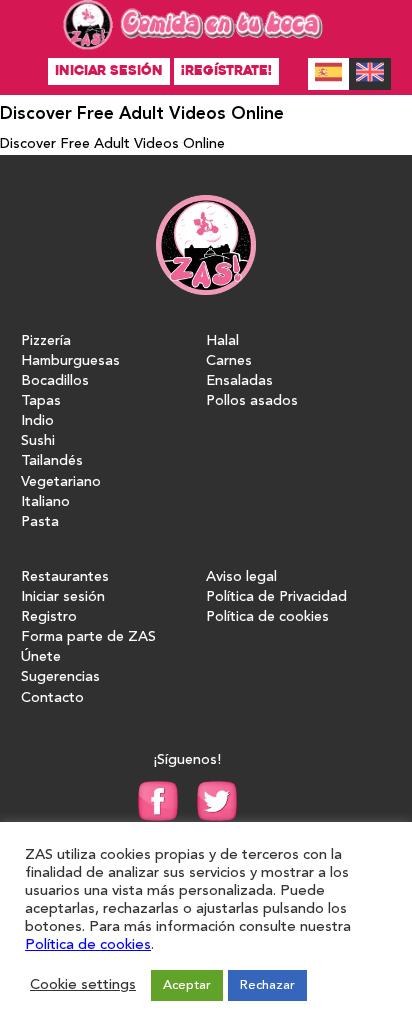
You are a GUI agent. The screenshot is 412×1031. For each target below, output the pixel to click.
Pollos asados (252, 401)
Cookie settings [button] (83, 985)
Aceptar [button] (187, 985)
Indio (37, 421)
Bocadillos (55, 381)
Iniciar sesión (109, 70)
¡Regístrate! (226, 70)
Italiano (45, 502)
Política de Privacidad (276, 597)
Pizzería (46, 341)
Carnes (229, 361)
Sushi (38, 441)
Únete (41, 657)
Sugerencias (60, 677)
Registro (49, 617)
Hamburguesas (70, 361)
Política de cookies (267, 617)
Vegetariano (61, 482)
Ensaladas (239, 381)
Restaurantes (65, 577)
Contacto (52, 698)
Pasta (40, 522)
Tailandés (52, 461)
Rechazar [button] (267, 985)
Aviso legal (241, 577)
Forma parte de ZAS (88, 637)
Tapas (41, 401)
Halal (222, 341)
